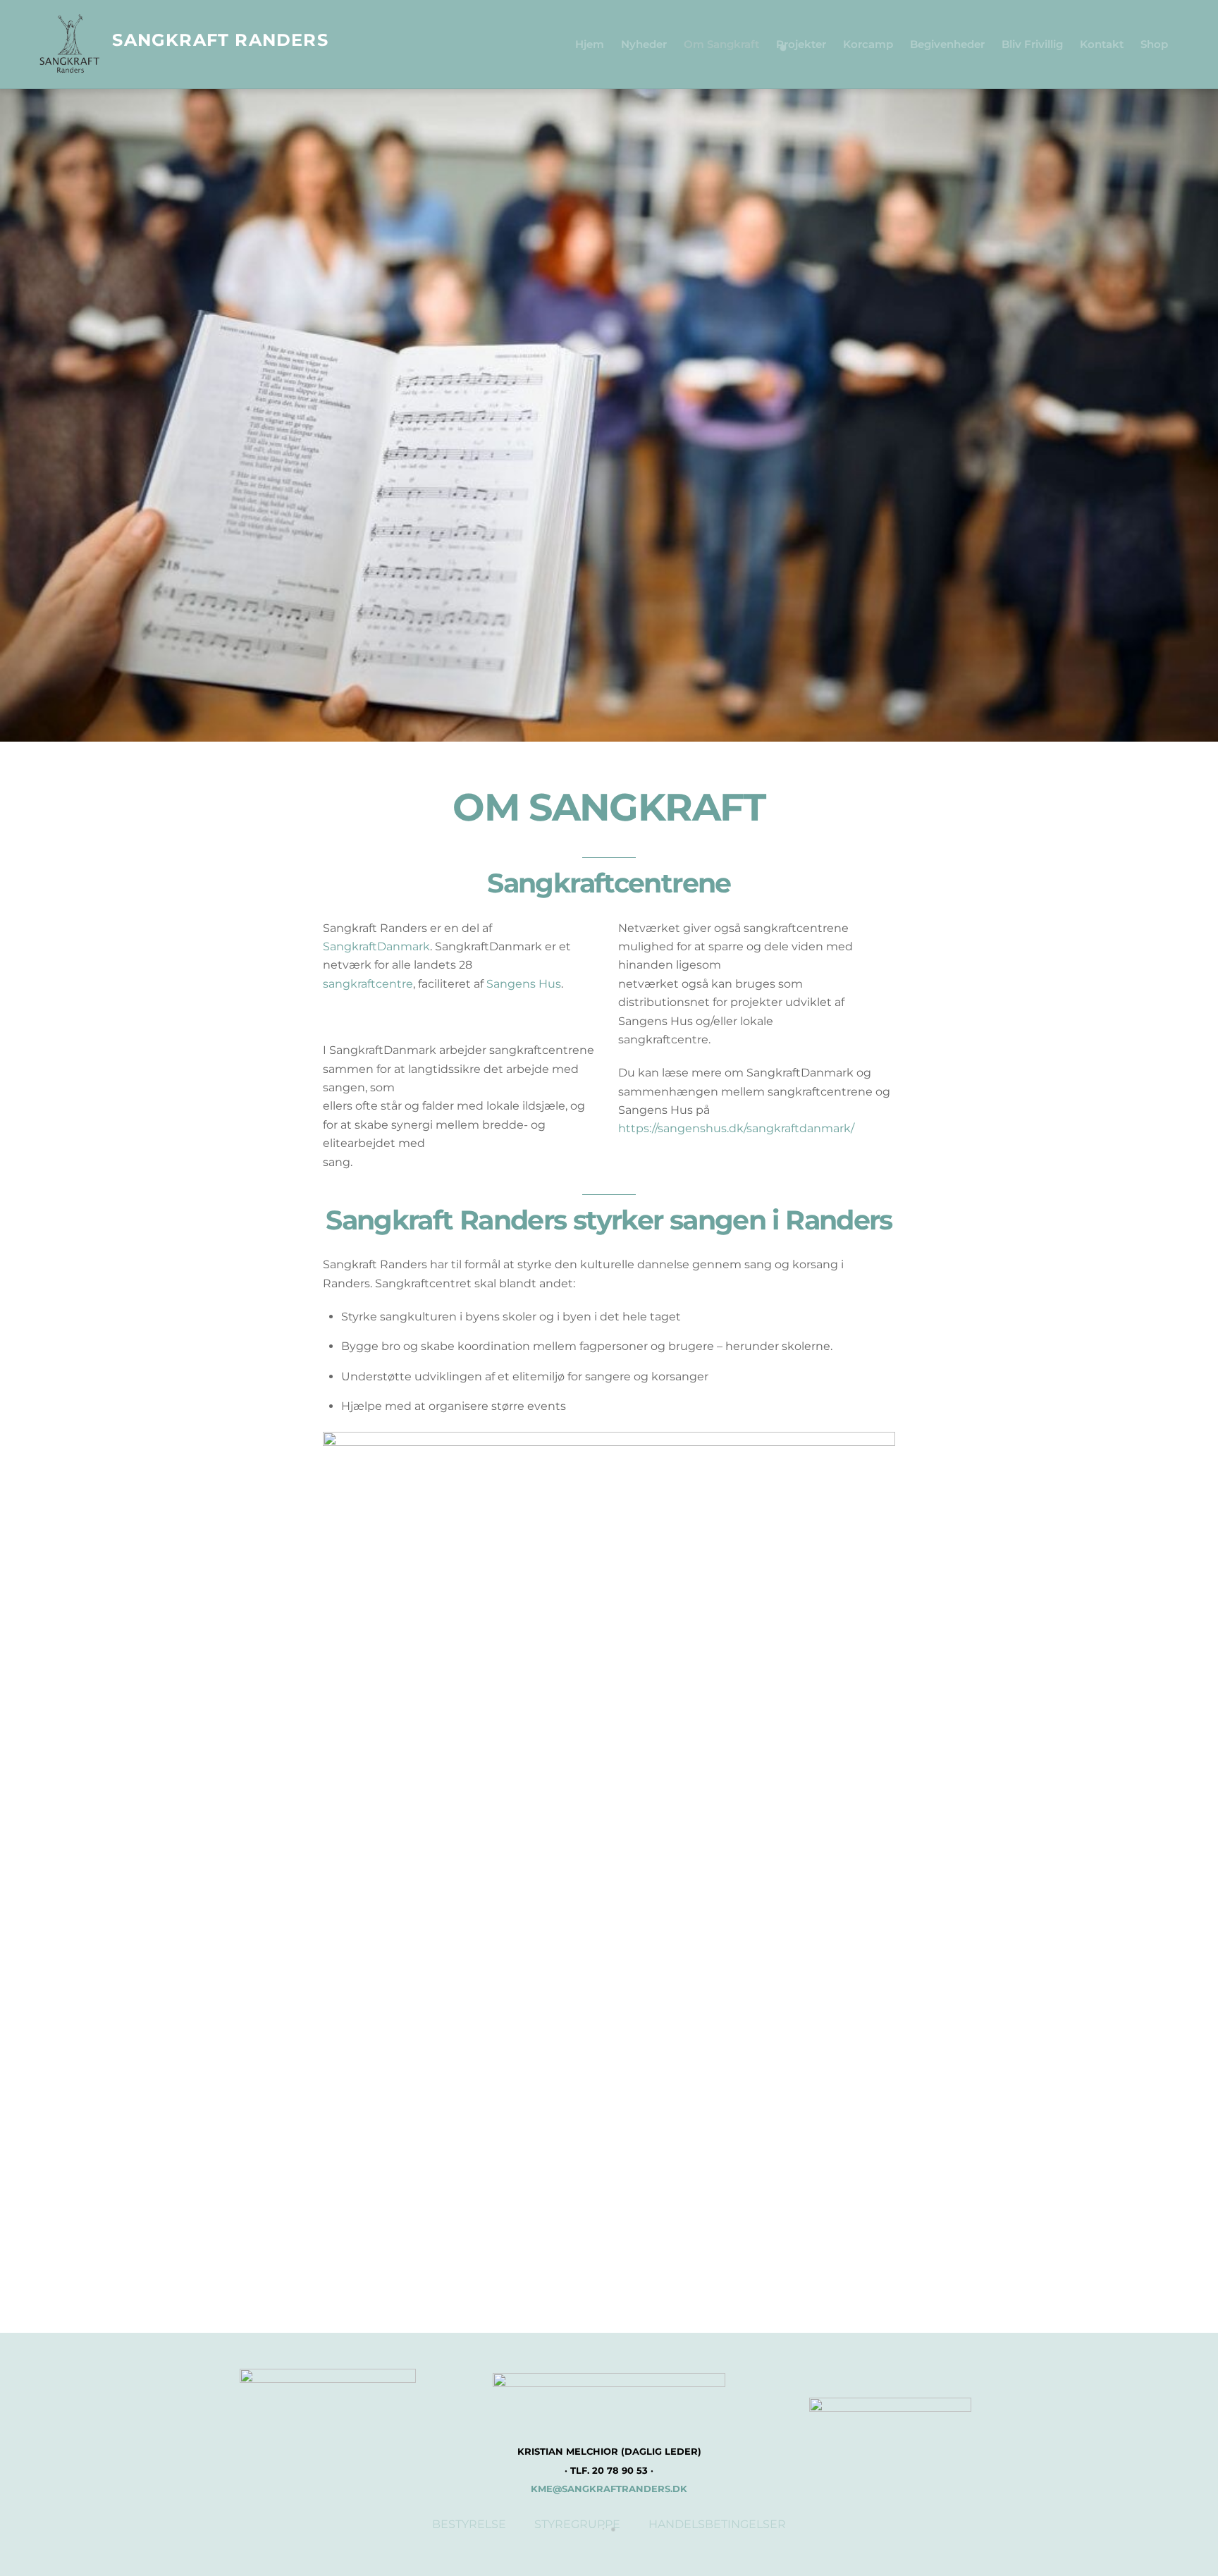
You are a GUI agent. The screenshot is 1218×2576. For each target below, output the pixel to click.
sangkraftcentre (368, 984)
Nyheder (644, 44)
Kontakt (1102, 44)
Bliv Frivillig (1032, 44)
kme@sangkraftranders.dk (609, 2489)
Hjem (590, 44)
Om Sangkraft (721, 44)
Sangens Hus (524, 984)
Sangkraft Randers (220, 40)
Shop (1154, 44)
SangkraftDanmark (376, 946)
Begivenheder (947, 44)
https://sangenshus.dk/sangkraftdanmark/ (736, 1128)
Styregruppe (577, 2524)
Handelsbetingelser (717, 2524)
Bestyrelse (469, 2524)
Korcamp (868, 44)
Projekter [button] (801, 44)
